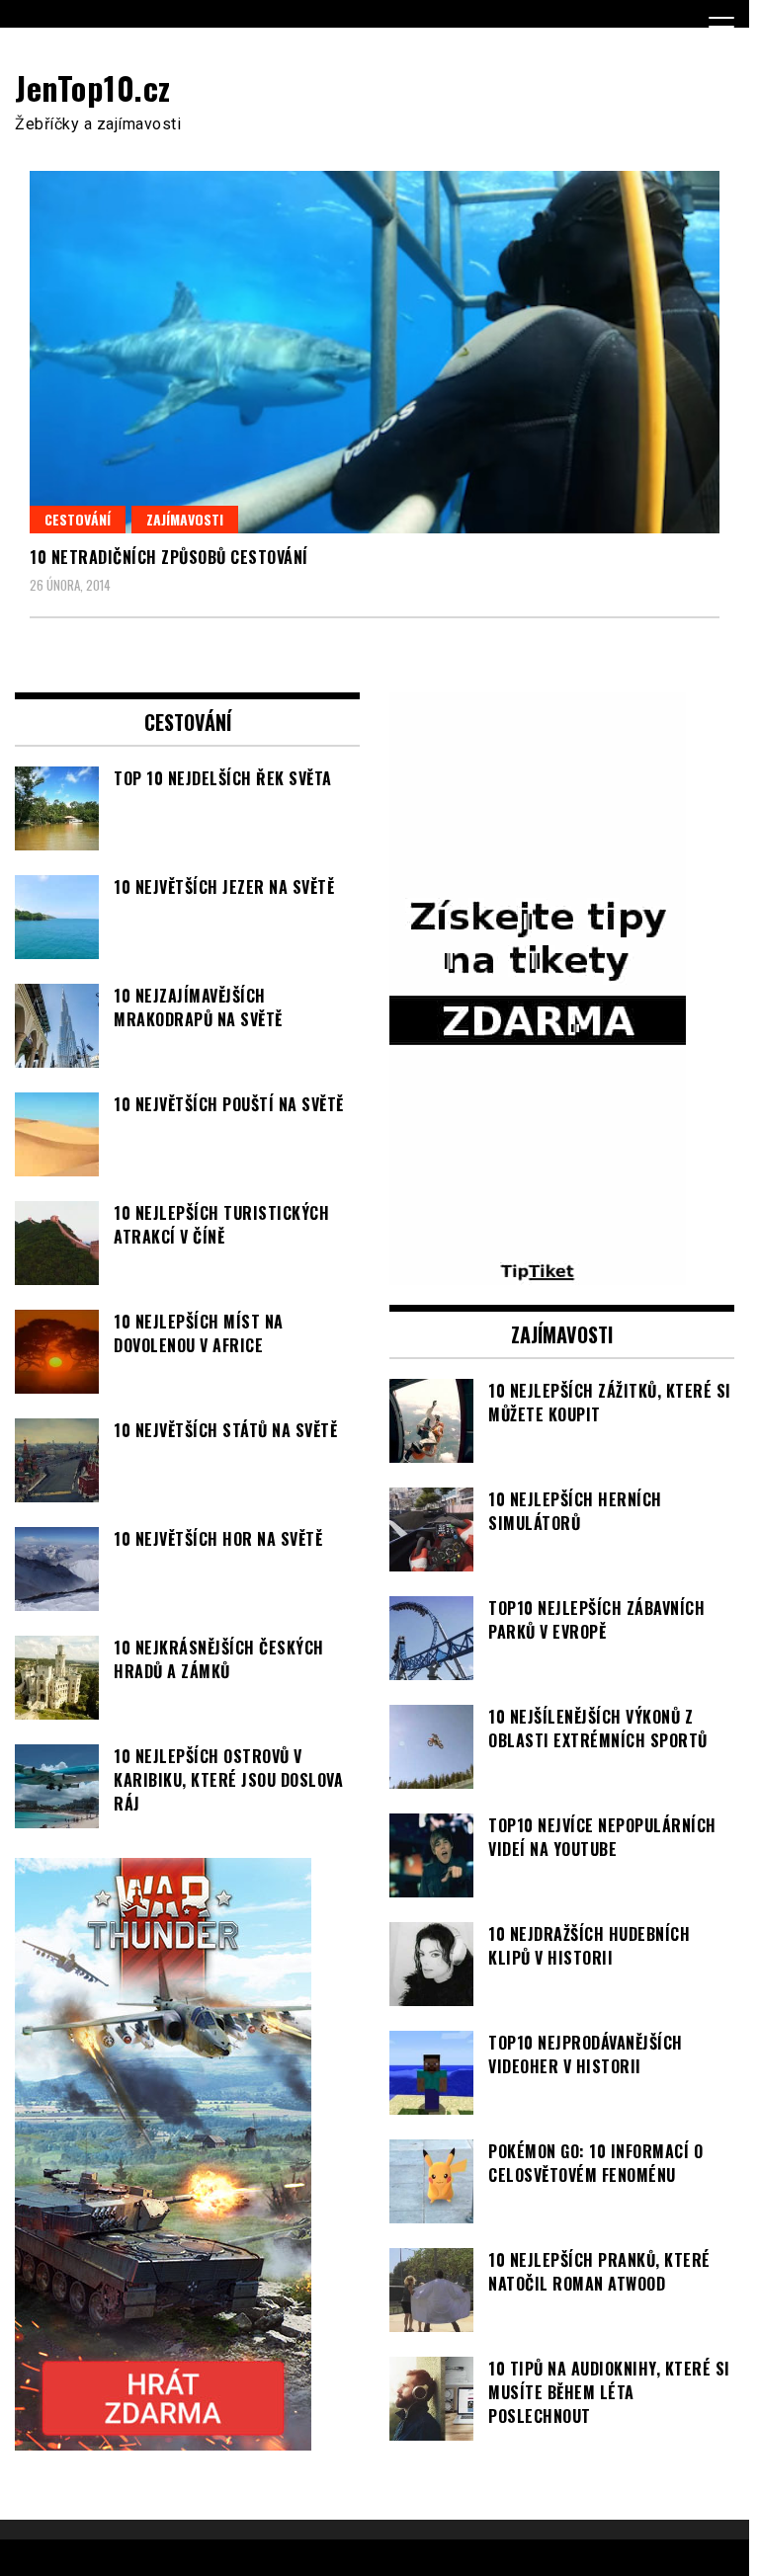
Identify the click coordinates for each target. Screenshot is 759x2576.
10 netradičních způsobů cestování (169, 557)
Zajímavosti (185, 519)
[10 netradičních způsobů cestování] (375, 352)
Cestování (78, 519)
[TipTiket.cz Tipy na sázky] (538, 1273)
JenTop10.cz (93, 87)
